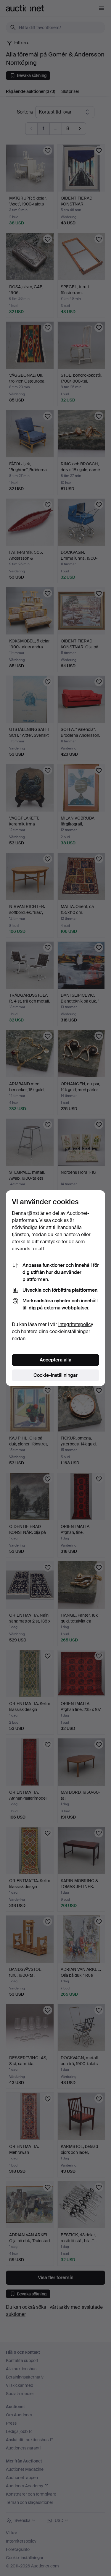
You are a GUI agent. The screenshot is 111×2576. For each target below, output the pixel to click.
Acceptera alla (55, 1360)
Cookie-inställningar (55, 1375)
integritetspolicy (76, 1324)
